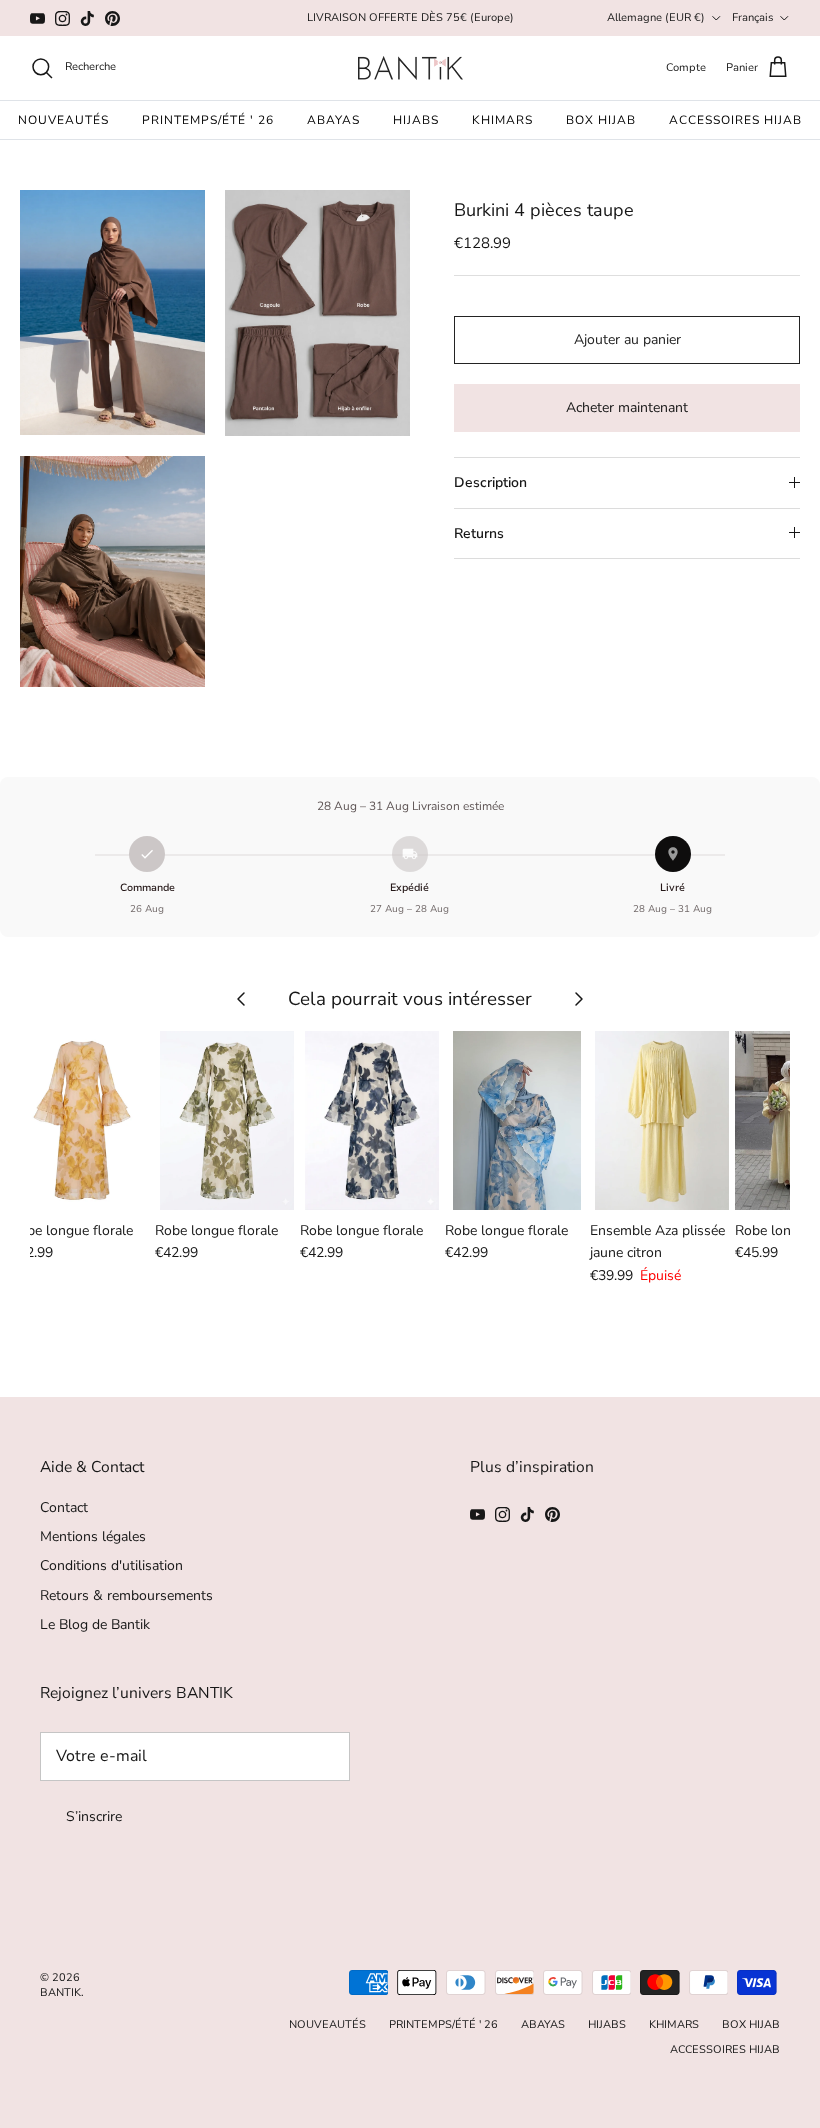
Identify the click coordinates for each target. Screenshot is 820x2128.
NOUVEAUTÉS (63, 120)
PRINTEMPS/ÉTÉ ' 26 (208, 120)
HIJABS (416, 120)
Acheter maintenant (627, 407)
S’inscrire (94, 1816)
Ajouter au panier (627, 339)
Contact (64, 1507)
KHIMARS (502, 120)
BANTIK (60, 1992)
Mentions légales (93, 1536)
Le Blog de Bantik (95, 1624)
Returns (479, 533)
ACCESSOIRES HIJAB (735, 120)
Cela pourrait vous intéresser (410, 998)
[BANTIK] (410, 68)
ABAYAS (333, 120)
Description (490, 482)
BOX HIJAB (601, 120)
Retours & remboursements (126, 1595)
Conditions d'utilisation (111, 1565)
